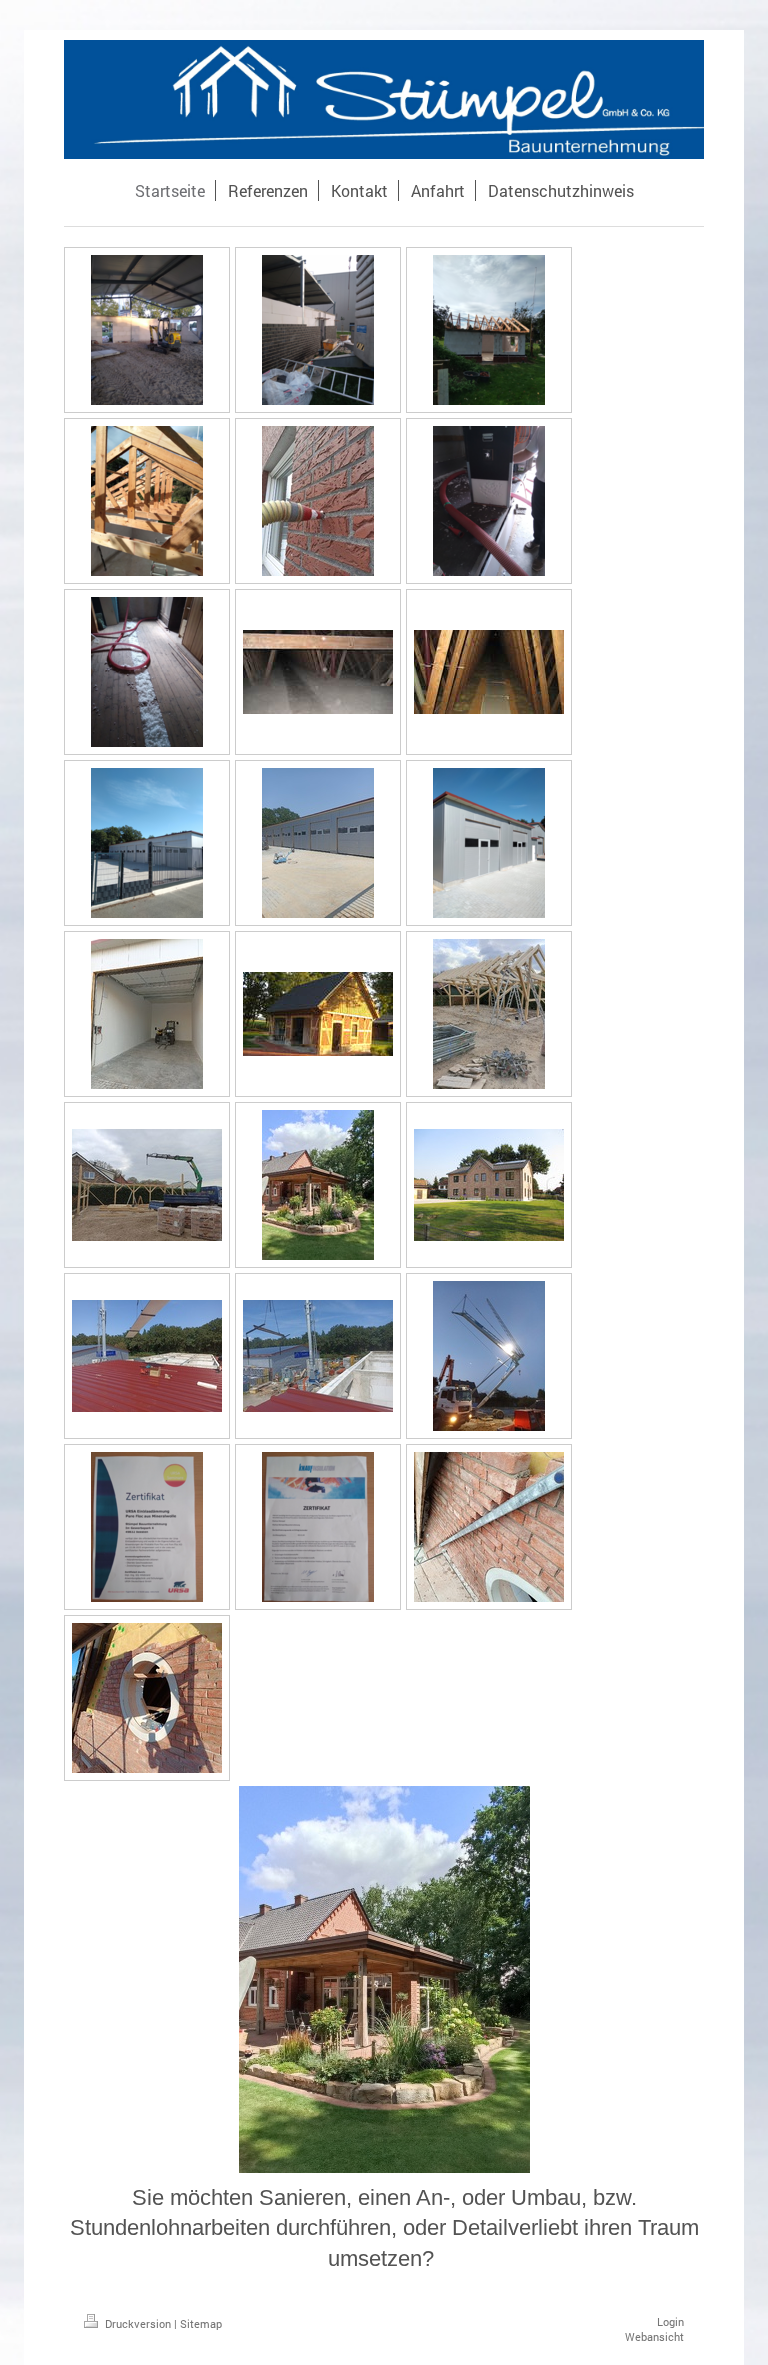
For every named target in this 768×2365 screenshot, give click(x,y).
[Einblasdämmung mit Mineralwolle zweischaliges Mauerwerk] (318, 501)
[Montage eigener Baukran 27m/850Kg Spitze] (489, 1356)
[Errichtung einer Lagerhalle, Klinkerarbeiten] (318, 330)
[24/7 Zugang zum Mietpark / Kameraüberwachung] (147, 843)
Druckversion (138, 2323)
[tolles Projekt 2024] (489, 1527)
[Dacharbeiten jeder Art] (147, 1356)
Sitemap (201, 2323)
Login (670, 2321)
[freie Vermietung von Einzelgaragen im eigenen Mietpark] (147, 1014)
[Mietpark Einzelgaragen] (489, 843)
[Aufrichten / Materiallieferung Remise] (489, 1014)
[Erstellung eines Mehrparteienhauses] (489, 1185)
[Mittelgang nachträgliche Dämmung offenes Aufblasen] (489, 672)
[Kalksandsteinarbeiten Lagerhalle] (147, 330)
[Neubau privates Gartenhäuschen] (489, 330)
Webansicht (654, 2336)
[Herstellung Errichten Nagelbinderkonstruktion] (147, 501)
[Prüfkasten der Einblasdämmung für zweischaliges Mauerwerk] (489, 501)
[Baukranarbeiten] (318, 1356)
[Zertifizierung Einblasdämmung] (147, 1527)
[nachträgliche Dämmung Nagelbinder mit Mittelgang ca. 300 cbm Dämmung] (318, 672)
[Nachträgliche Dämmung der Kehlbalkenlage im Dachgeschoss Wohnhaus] (147, 672)
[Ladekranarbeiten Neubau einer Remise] (147, 1185)
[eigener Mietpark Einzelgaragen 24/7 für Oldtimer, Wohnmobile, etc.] (318, 843)
